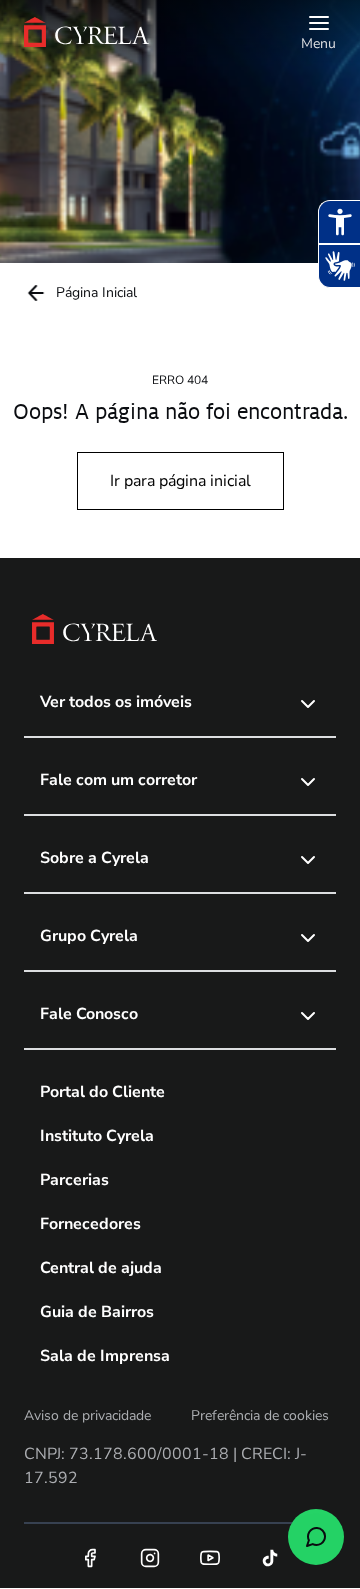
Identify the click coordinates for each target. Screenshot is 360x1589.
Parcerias (74, 1180)
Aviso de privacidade (87, 1415)
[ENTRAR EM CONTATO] (316, 1537)
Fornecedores (90, 1224)
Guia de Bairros (97, 1312)
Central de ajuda (101, 1268)
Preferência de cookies (260, 1415)
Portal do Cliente (102, 1092)
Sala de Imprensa (105, 1356)
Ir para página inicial (180, 481)
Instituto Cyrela (97, 1136)
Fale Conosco (89, 1014)
